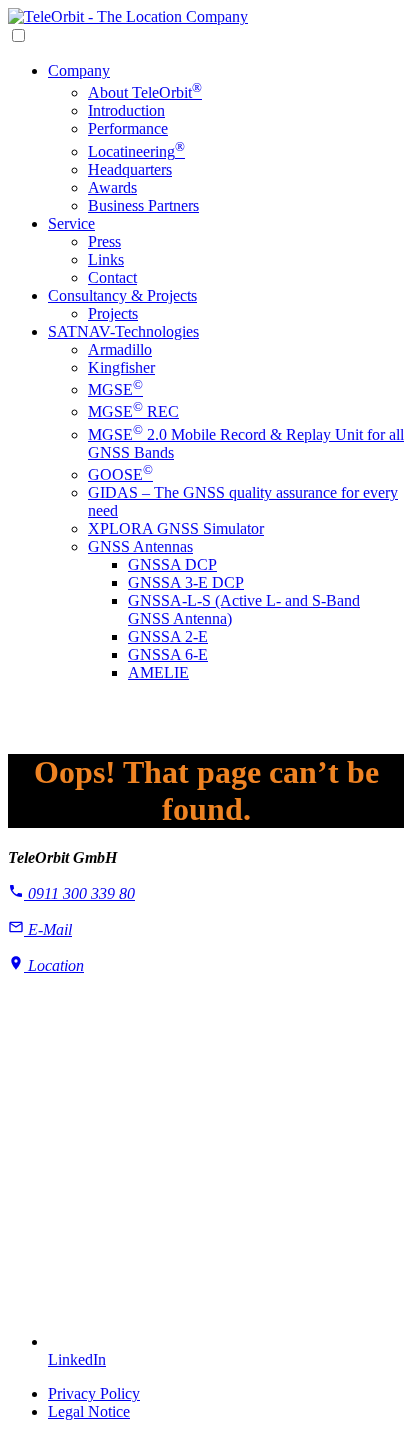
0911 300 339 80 (79, 893)
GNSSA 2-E (168, 636)
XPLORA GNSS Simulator (176, 528)
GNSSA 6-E (168, 654)
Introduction (126, 110)
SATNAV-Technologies (123, 331)
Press (104, 241)
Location (54, 965)
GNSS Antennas (140, 546)
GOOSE (120, 474)
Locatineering (136, 151)
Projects (113, 313)
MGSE (115, 389)
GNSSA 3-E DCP (186, 582)
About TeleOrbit (145, 92)
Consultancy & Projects (122, 295)
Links (106, 259)
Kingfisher (121, 367)
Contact (112, 277)
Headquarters (130, 169)
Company (79, 70)
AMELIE (158, 672)
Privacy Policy (94, 1393)
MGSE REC (133, 411)
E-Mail (48, 929)
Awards (112, 187)
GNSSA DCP (172, 564)
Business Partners (143, 205)
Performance (128, 128)
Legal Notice (89, 1411)
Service (71, 223)
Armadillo (120, 349)
